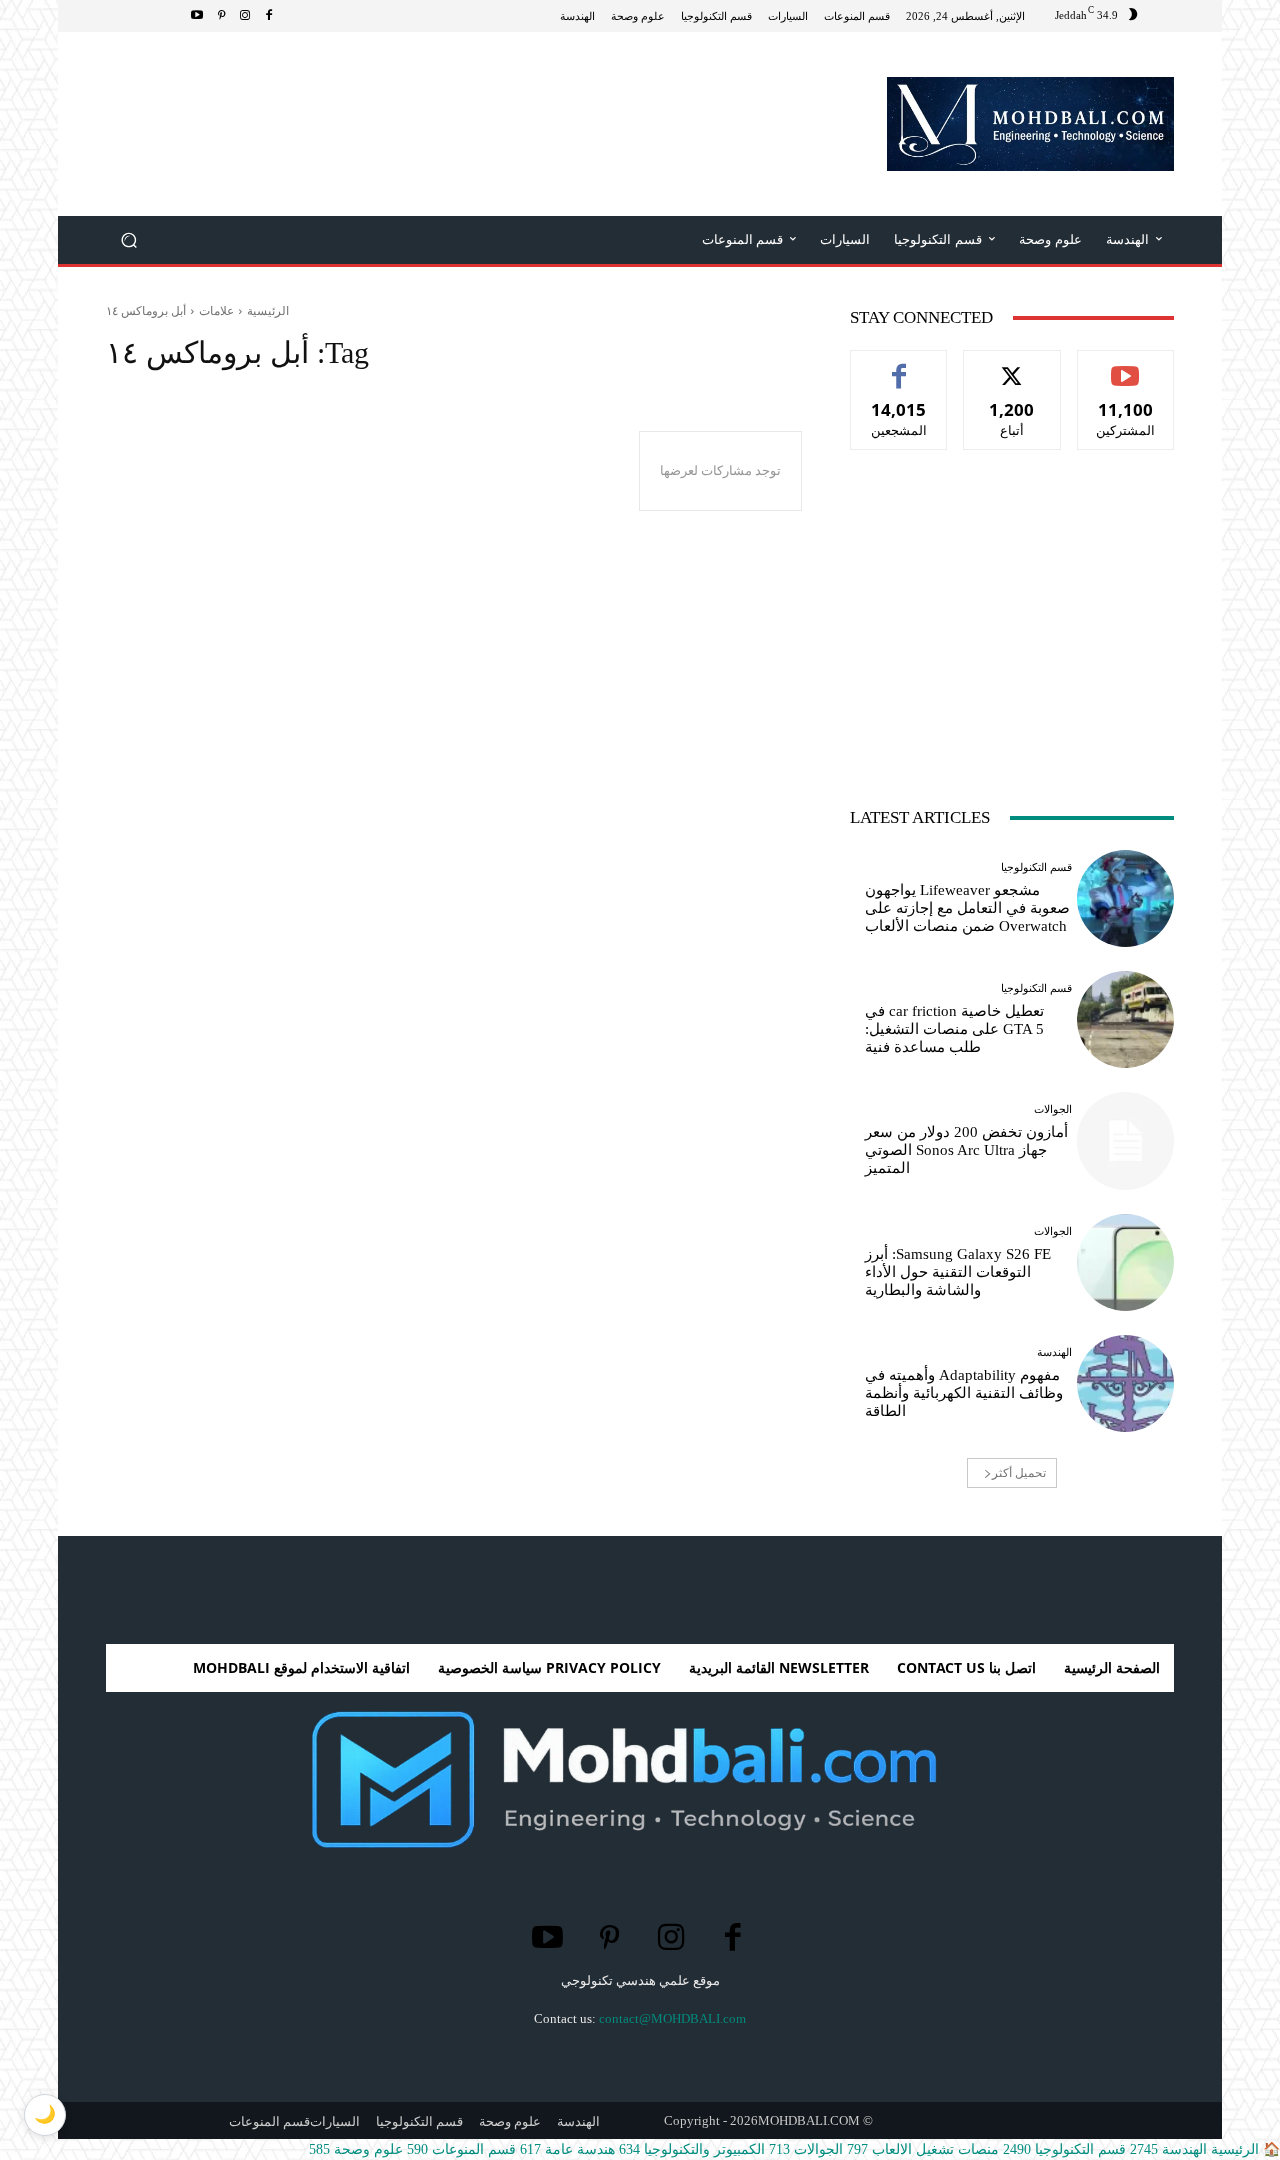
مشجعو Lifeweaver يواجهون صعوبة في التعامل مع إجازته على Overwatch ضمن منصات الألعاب (967, 908)
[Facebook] (269, 16)
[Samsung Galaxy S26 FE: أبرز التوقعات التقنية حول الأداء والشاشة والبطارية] (1125, 1262)
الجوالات (1053, 1109)
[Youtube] (197, 16)
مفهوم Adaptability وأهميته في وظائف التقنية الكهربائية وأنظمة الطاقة (964, 1393)
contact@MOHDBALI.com (672, 2018)
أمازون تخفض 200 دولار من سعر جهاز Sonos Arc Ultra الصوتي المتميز (966, 1150)
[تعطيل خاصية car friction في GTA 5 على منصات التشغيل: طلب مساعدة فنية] (1125, 1019)
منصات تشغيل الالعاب (923, 2149)
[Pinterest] (221, 16)
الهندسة (1054, 1352)
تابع (1012, 365)
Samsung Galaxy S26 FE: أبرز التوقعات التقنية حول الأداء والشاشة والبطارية (958, 1272)
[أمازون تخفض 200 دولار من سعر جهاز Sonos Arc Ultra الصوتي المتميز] (1125, 1140)
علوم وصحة (356, 2149)
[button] (129, 240)
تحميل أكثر (1019, 1472)
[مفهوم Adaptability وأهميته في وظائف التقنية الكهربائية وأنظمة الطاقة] (1125, 1383)
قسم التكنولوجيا (1036, 867)
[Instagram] (245, 16)
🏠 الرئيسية (1243, 2149)
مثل (899, 365)
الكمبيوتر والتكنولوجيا (692, 2149)
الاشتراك (1125, 365)
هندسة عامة (567, 2149)
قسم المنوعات (461, 2149)
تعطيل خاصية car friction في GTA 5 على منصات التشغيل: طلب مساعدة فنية (954, 1029)
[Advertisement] (470, 97)
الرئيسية (268, 310)
